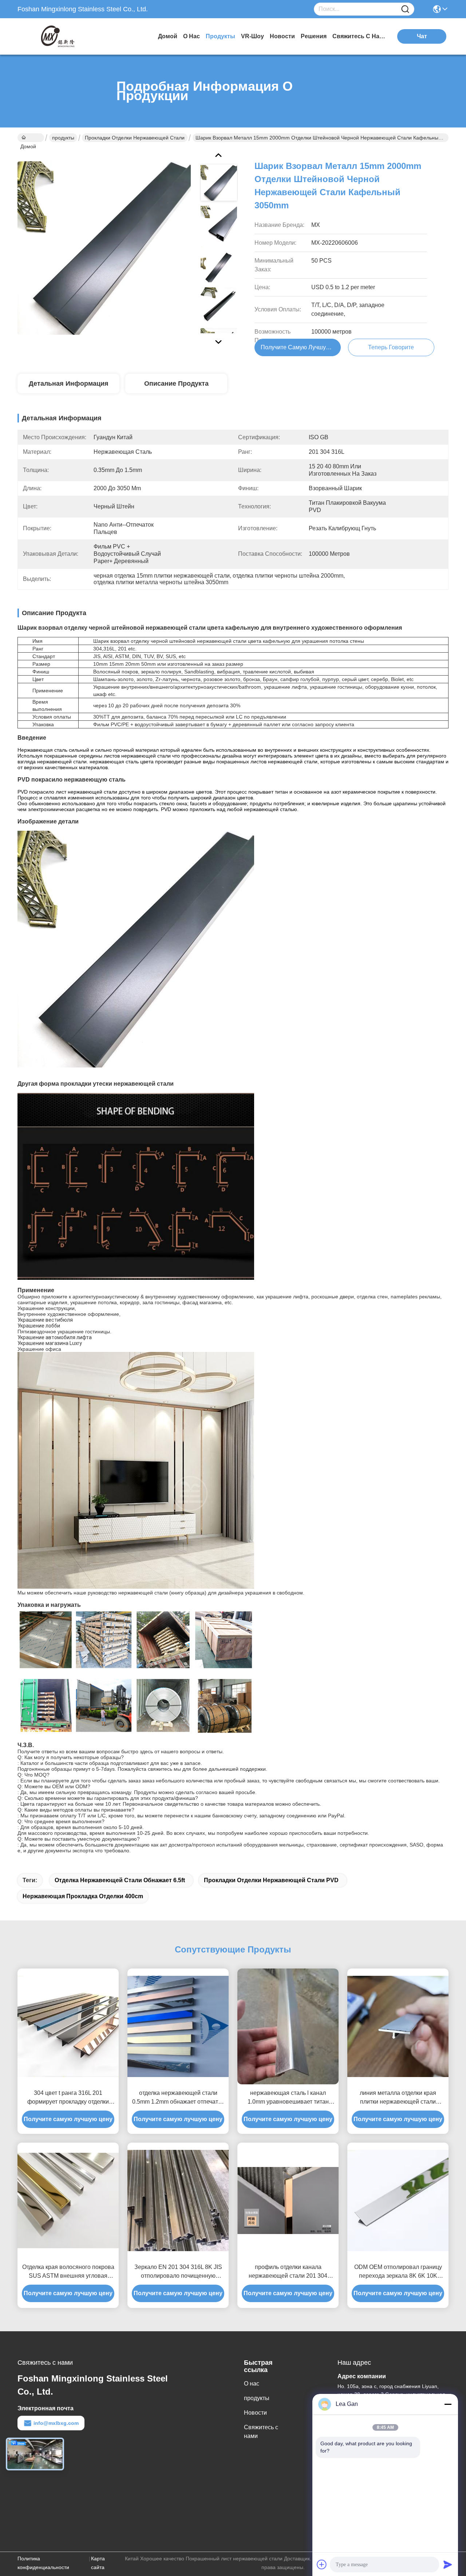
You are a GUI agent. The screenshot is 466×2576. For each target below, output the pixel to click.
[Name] (405, 9)
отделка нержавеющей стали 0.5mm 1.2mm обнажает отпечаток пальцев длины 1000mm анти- (178, 2098)
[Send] (448, 2564)
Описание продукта (176, 384)
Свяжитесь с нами (360, 36)
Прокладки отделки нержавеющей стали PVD (271, 1880)
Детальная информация (69, 384)
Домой (168, 36)
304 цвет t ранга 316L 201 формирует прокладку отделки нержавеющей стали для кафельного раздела (68, 2098)
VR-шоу (252, 36)
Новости (282, 36)
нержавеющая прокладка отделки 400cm (83, 1896)
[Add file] (322, 2564)
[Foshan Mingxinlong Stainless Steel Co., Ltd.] (58, 36)
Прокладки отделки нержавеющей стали (135, 138)
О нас (191, 36)
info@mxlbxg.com (56, 2423)
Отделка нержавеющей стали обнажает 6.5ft (120, 1880)
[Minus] (448, 2404)
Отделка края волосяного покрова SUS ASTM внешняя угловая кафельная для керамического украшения (68, 2272)
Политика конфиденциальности (43, 2563)
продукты (220, 36)
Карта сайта (98, 2563)
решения (314, 36)
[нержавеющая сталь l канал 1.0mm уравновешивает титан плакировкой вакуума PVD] (288, 2026)
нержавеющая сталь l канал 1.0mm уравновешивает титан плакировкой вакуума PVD (288, 2098)
